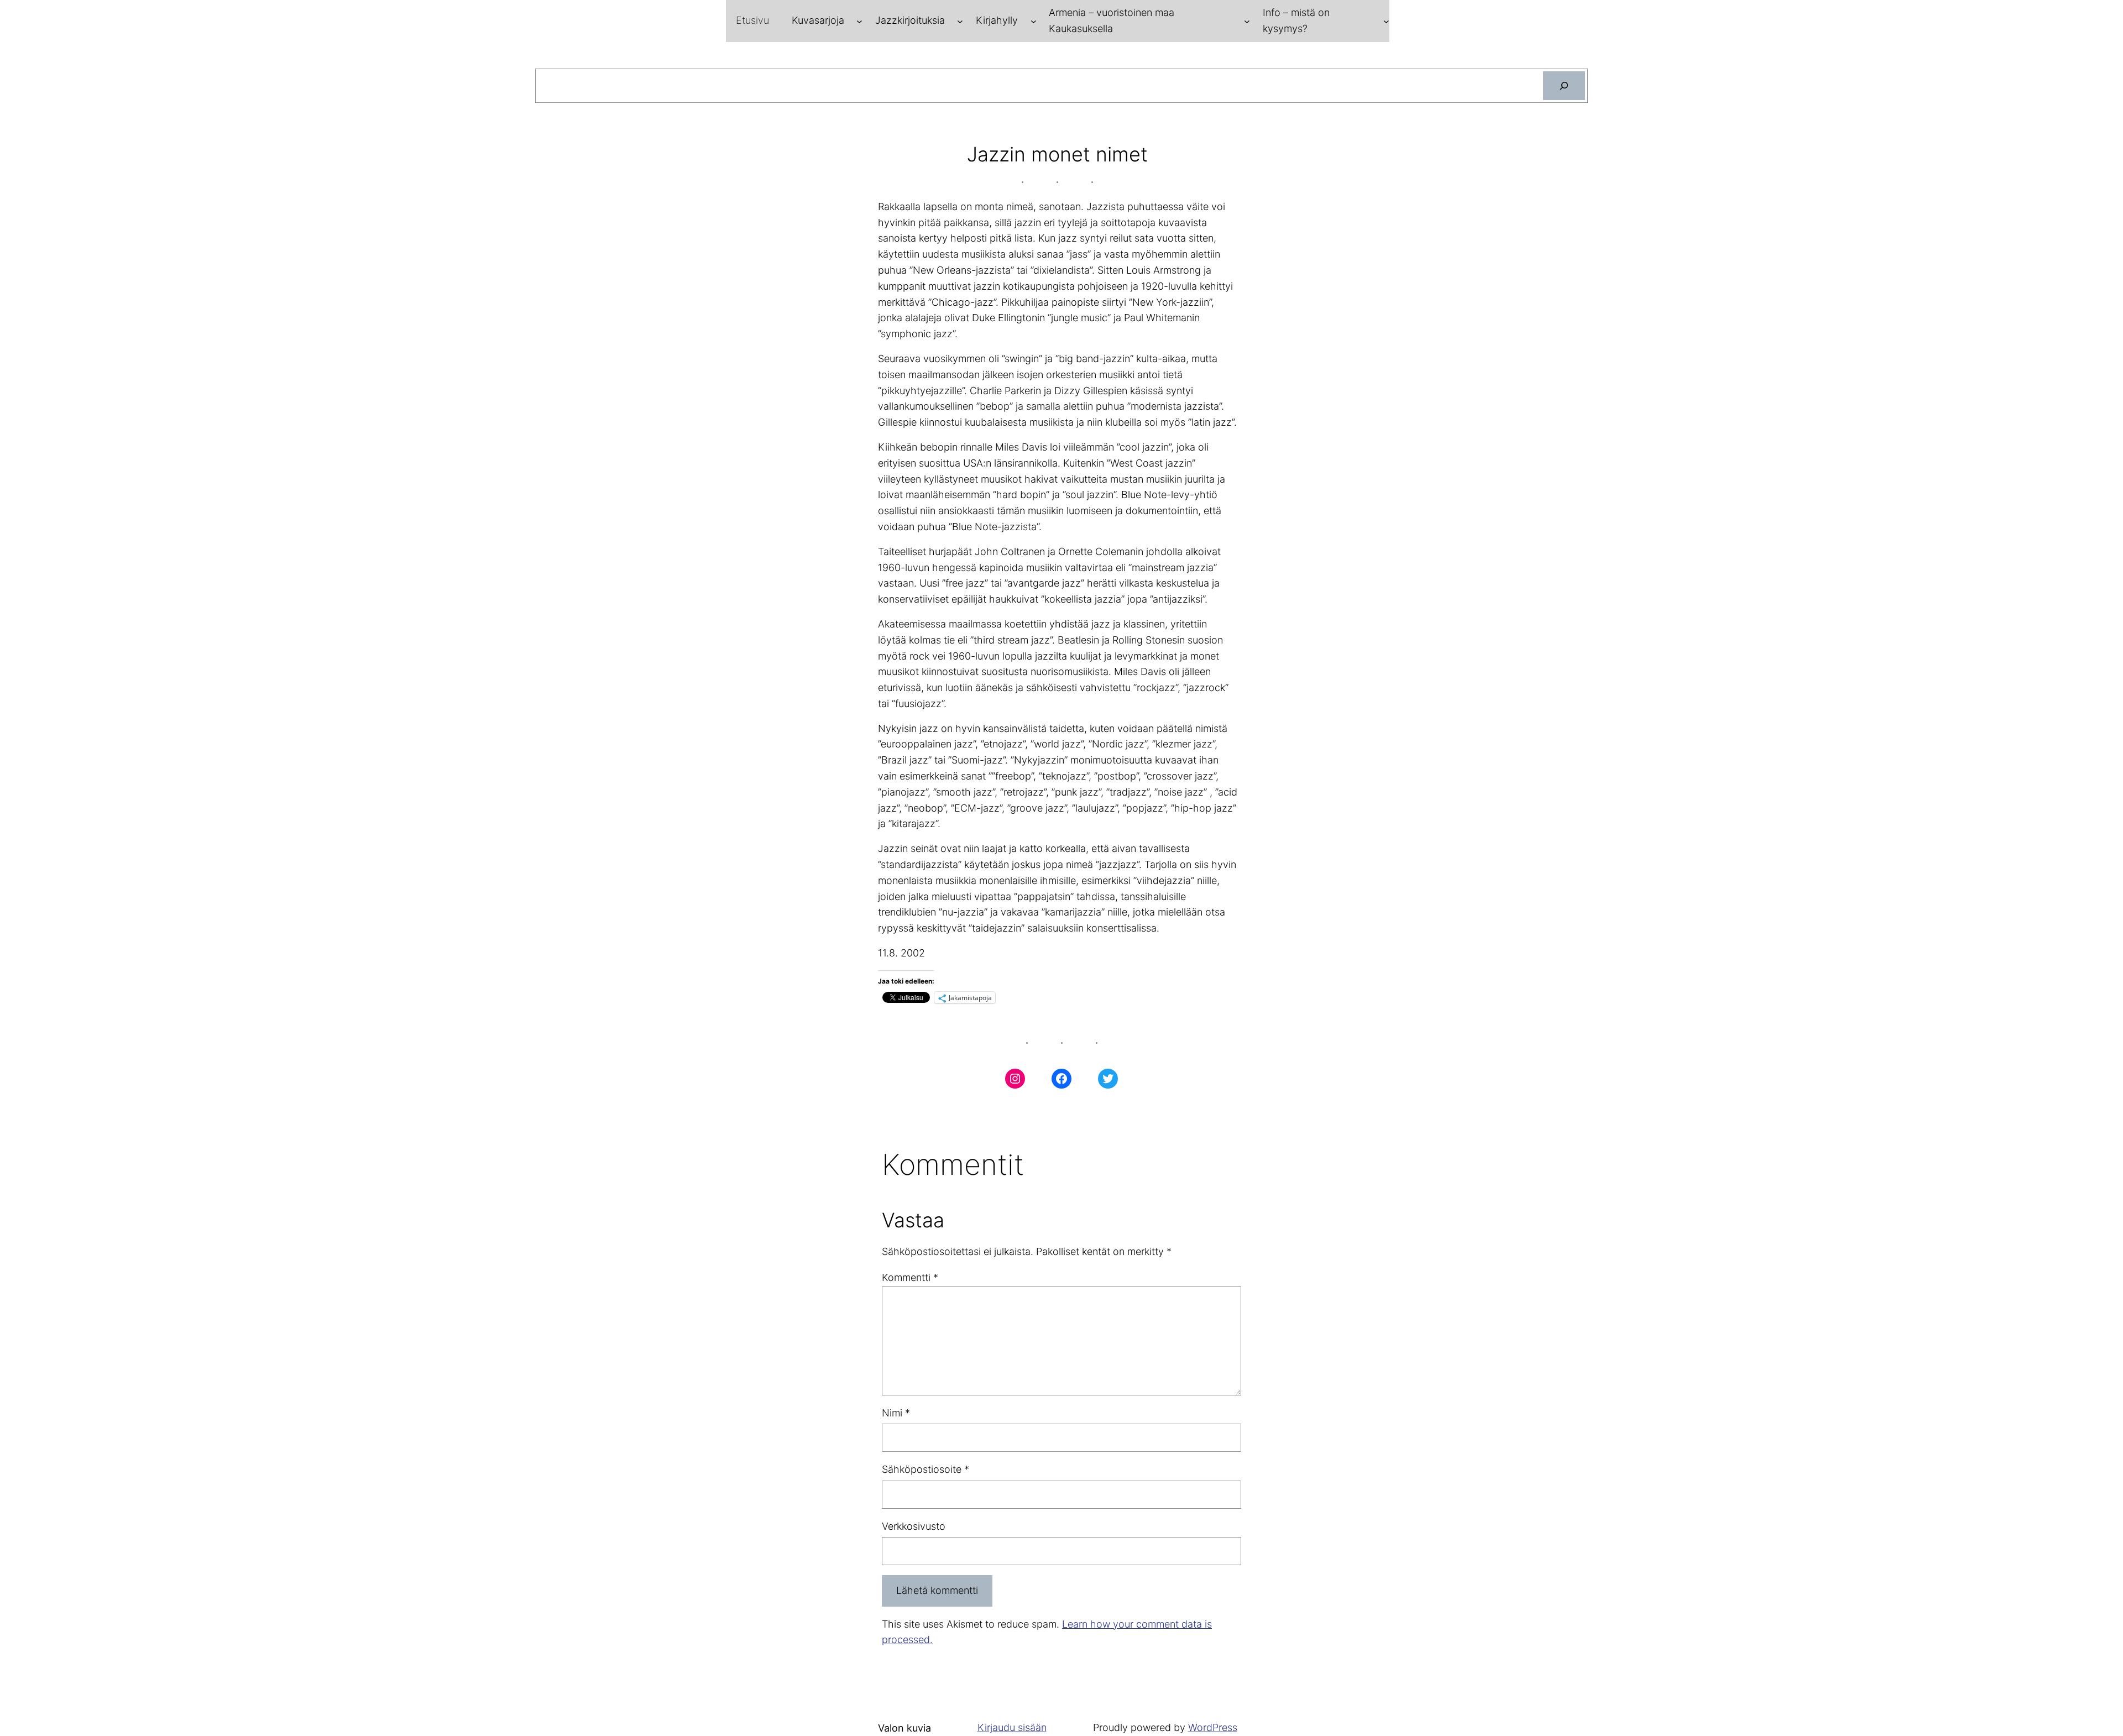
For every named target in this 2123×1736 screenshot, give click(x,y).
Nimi (896, 1413)
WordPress (1213, 1727)
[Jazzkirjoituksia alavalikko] (960, 21)
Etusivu (752, 20)
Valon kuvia (904, 1728)
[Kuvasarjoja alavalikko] (859, 21)
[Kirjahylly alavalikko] (1034, 21)
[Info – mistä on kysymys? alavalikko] (1386, 21)
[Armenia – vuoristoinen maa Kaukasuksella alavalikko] (1247, 21)
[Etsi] (1564, 86)
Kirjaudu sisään (1012, 1727)
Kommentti (910, 1277)
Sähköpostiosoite (925, 1469)
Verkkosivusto (914, 1526)
